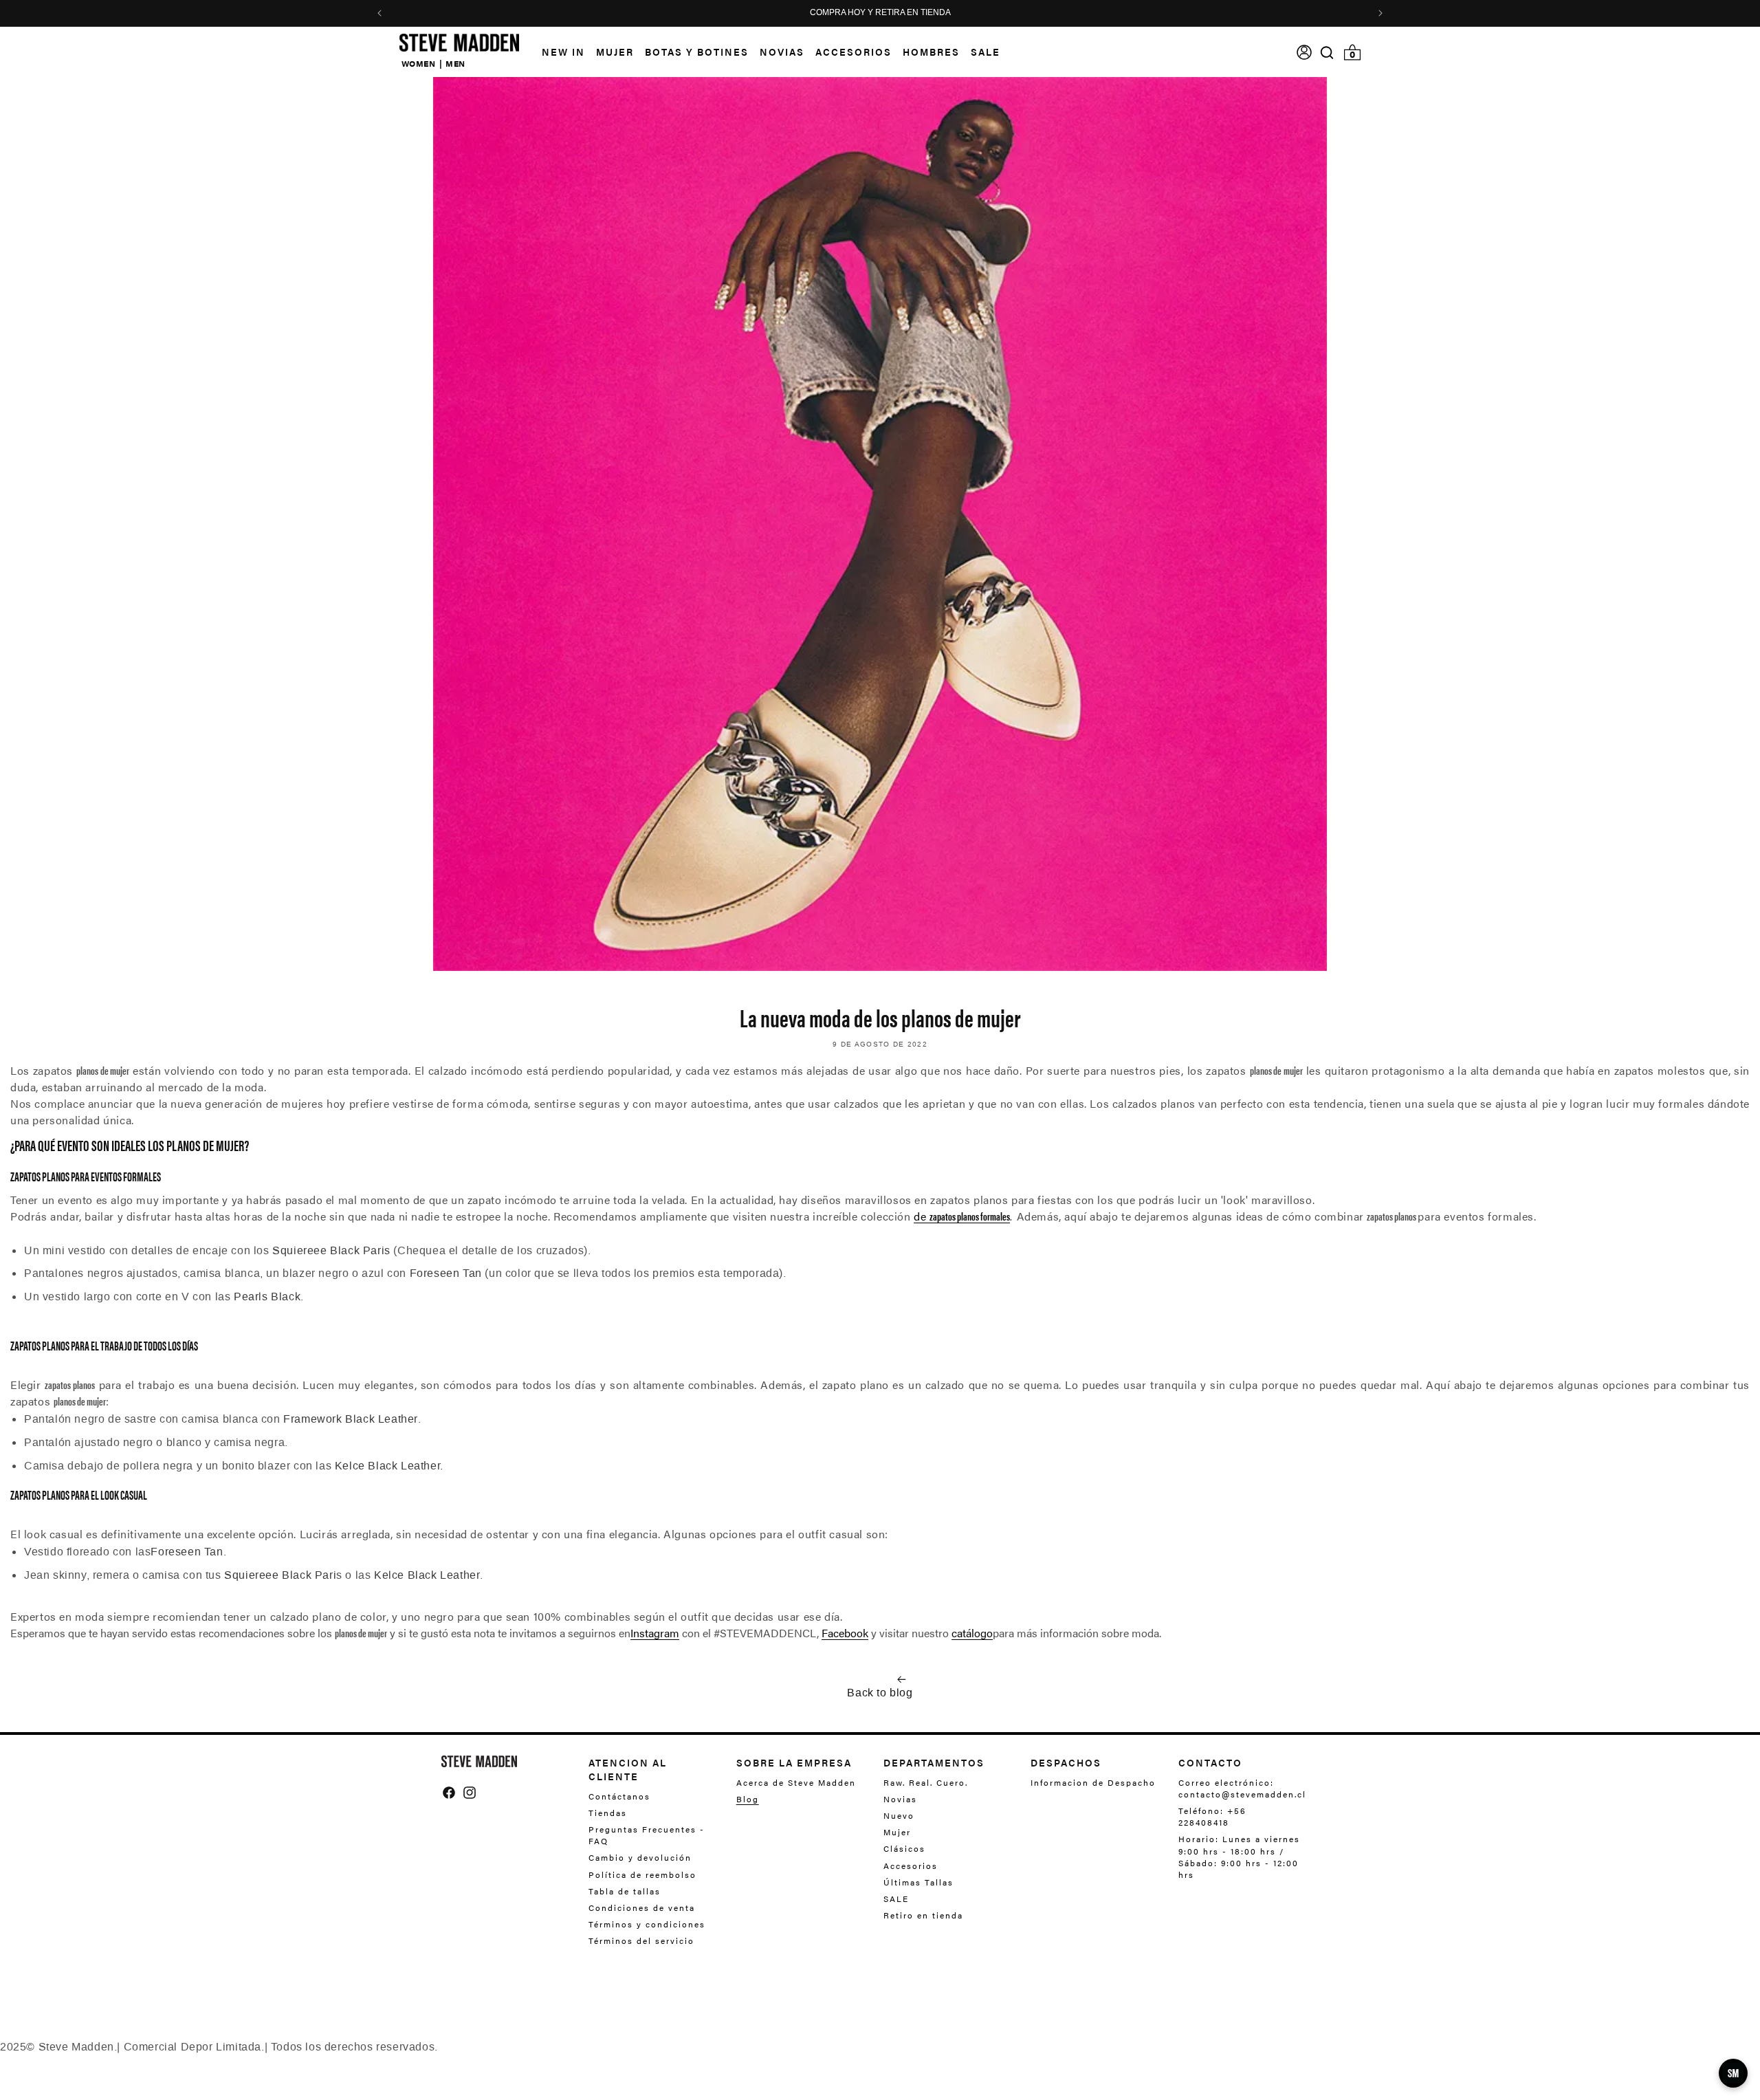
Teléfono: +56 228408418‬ (1212, 1816)
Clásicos (904, 1848)
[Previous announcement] (379, 13)
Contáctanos (619, 1796)
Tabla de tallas (625, 1891)
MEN (455, 63)
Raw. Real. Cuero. (926, 1783)
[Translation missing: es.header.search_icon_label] (1327, 53)
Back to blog (880, 1693)
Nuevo (899, 1815)
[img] (1327, 53)
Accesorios (911, 1866)
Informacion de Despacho (1093, 1783)
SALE (896, 1899)
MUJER (615, 52)
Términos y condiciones (647, 1924)
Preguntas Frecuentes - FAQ (647, 1835)
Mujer (897, 1832)
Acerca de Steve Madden (796, 1783)
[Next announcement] (1380, 13)
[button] (609, 52)
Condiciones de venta (642, 1907)
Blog (748, 1799)
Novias (900, 1799)
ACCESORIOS (854, 52)
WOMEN (419, 63)
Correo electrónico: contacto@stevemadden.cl (1239, 1789)
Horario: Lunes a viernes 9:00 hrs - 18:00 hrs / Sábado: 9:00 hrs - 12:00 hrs (1239, 1856)
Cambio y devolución (640, 1857)
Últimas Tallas (918, 1882)
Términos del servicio (641, 1940)
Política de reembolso (642, 1874)
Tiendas (608, 1813)
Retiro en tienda (923, 1915)
